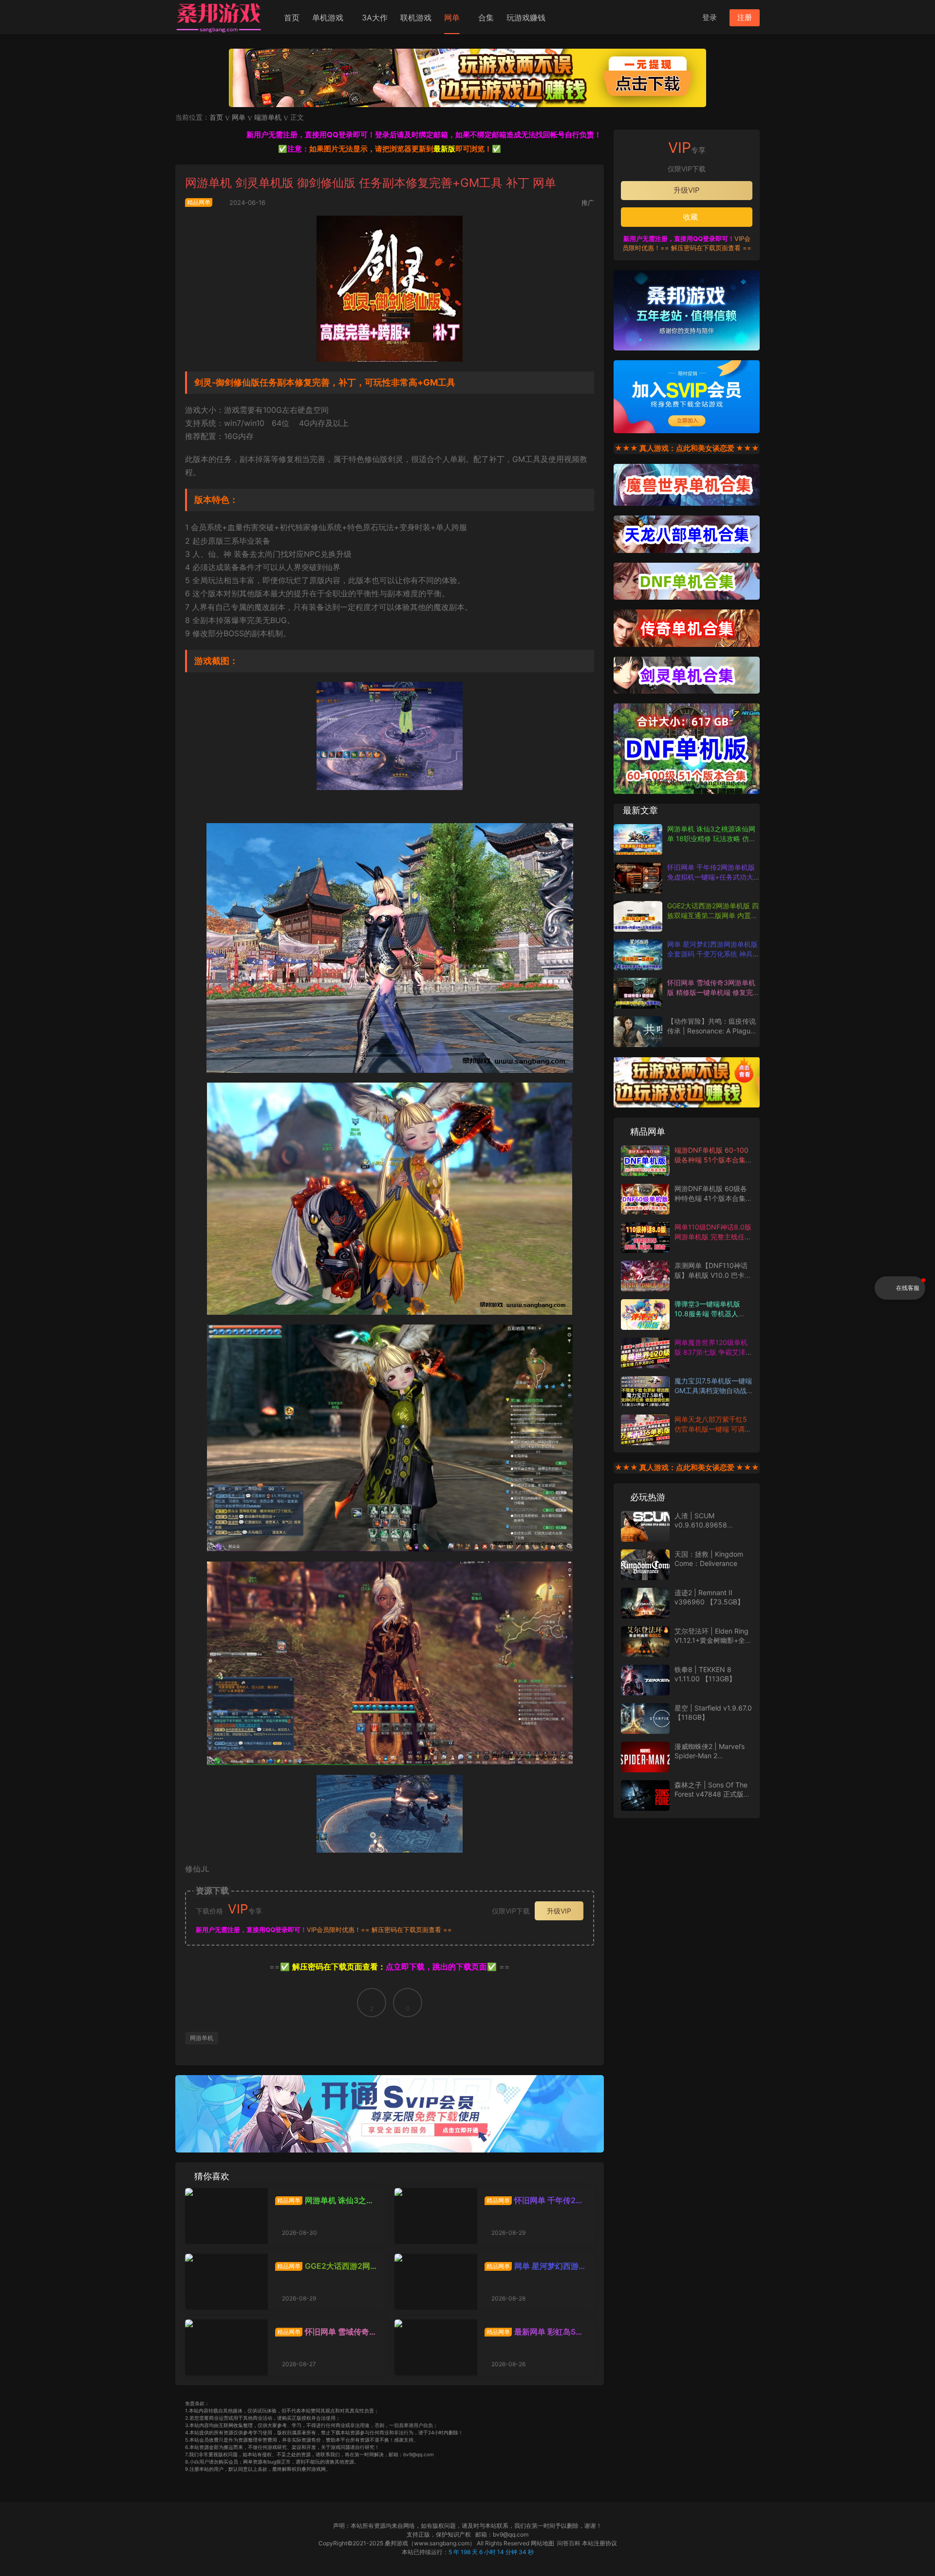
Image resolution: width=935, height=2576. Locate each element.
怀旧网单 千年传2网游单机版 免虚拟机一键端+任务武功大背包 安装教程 (535, 2200)
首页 (292, 18)
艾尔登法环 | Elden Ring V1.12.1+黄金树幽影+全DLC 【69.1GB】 (711, 1640)
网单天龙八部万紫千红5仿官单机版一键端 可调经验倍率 (713, 1429)
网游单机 (202, 2038)
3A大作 (375, 18)
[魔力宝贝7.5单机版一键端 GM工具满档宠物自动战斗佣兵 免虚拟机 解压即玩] (645, 1391)
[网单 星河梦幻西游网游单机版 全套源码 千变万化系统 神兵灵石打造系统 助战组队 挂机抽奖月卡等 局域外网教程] (436, 2282)
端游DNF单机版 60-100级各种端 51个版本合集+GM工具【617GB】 (711, 1159)
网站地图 (542, 2543)
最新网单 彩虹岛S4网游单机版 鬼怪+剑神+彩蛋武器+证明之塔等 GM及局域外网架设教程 (534, 2332)
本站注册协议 (599, 2543)
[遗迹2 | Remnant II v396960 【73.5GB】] (645, 1603)
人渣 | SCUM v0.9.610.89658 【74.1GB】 (701, 1525)
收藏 (690, 217)
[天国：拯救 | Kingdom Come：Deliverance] (645, 1565)
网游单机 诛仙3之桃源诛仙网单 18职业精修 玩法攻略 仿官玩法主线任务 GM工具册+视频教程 (325, 2200)
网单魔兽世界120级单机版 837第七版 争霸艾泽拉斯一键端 (713, 1352)
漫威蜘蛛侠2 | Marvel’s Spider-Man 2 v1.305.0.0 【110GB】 (710, 1756)
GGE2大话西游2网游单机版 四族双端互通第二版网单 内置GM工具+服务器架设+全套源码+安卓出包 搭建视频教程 (324, 2266)
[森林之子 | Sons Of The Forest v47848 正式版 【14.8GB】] (645, 1795)
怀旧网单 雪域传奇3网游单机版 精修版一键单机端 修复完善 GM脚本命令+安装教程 (325, 2332)
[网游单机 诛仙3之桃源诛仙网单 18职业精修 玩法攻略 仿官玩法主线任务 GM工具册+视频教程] (226, 2216)
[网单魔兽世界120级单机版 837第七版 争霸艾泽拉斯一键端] (645, 1353)
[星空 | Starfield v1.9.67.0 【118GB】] (645, 1719)
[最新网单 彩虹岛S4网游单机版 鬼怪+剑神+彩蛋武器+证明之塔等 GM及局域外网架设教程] (436, 2347)
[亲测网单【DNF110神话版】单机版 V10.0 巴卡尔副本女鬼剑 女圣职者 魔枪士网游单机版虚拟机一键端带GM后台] (645, 1276)
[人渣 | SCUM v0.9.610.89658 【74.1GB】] (645, 1526)
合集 (486, 18)
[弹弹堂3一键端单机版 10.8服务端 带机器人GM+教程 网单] (645, 1315)
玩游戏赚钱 (526, 18)
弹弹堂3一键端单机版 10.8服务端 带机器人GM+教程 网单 (707, 1313)
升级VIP (559, 1911)
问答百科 (569, 2543)
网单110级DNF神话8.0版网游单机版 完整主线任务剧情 (713, 1236)
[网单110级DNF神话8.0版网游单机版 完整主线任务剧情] (645, 1238)
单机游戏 (328, 18)
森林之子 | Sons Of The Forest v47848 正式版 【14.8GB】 (711, 1794)
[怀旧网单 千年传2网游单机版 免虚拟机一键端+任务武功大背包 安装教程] (436, 2216)
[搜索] (686, 17)
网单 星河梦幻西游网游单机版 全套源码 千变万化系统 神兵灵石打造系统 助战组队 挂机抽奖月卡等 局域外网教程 (535, 2266)
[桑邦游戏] (219, 17)
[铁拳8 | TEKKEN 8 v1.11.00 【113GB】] (645, 1680)
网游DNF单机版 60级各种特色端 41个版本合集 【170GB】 (711, 1198)
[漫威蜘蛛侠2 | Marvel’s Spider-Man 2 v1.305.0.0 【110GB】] (645, 1757)
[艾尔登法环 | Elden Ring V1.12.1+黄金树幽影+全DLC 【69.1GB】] (645, 1642)
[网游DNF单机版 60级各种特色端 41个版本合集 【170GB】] (645, 1199)
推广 (588, 202)
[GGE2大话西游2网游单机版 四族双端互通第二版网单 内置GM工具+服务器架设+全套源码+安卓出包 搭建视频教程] (226, 2282)
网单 (452, 18)
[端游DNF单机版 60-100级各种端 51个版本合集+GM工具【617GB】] (645, 1161)
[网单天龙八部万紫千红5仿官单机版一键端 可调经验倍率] (645, 1430)
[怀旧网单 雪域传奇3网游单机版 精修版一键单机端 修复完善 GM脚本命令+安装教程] (226, 2347)
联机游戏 (416, 18)
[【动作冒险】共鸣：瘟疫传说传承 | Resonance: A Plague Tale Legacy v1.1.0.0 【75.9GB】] (638, 1032)
